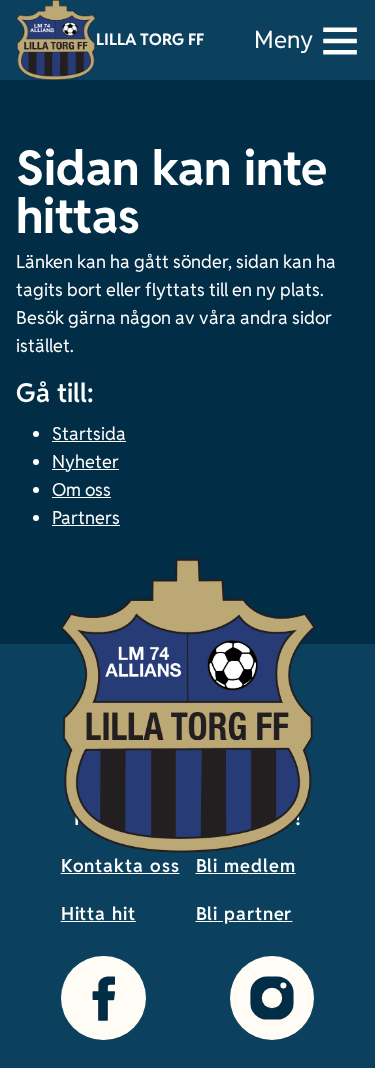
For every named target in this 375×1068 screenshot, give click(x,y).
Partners (86, 517)
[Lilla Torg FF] (56, 40)
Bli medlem (246, 865)
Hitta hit (98, 913)
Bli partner (244, 913)
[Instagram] (272, 998)
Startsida (89, 433)
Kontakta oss (120, 865)
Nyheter (85, 461)
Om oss (81, 489)
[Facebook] (103, 998)
